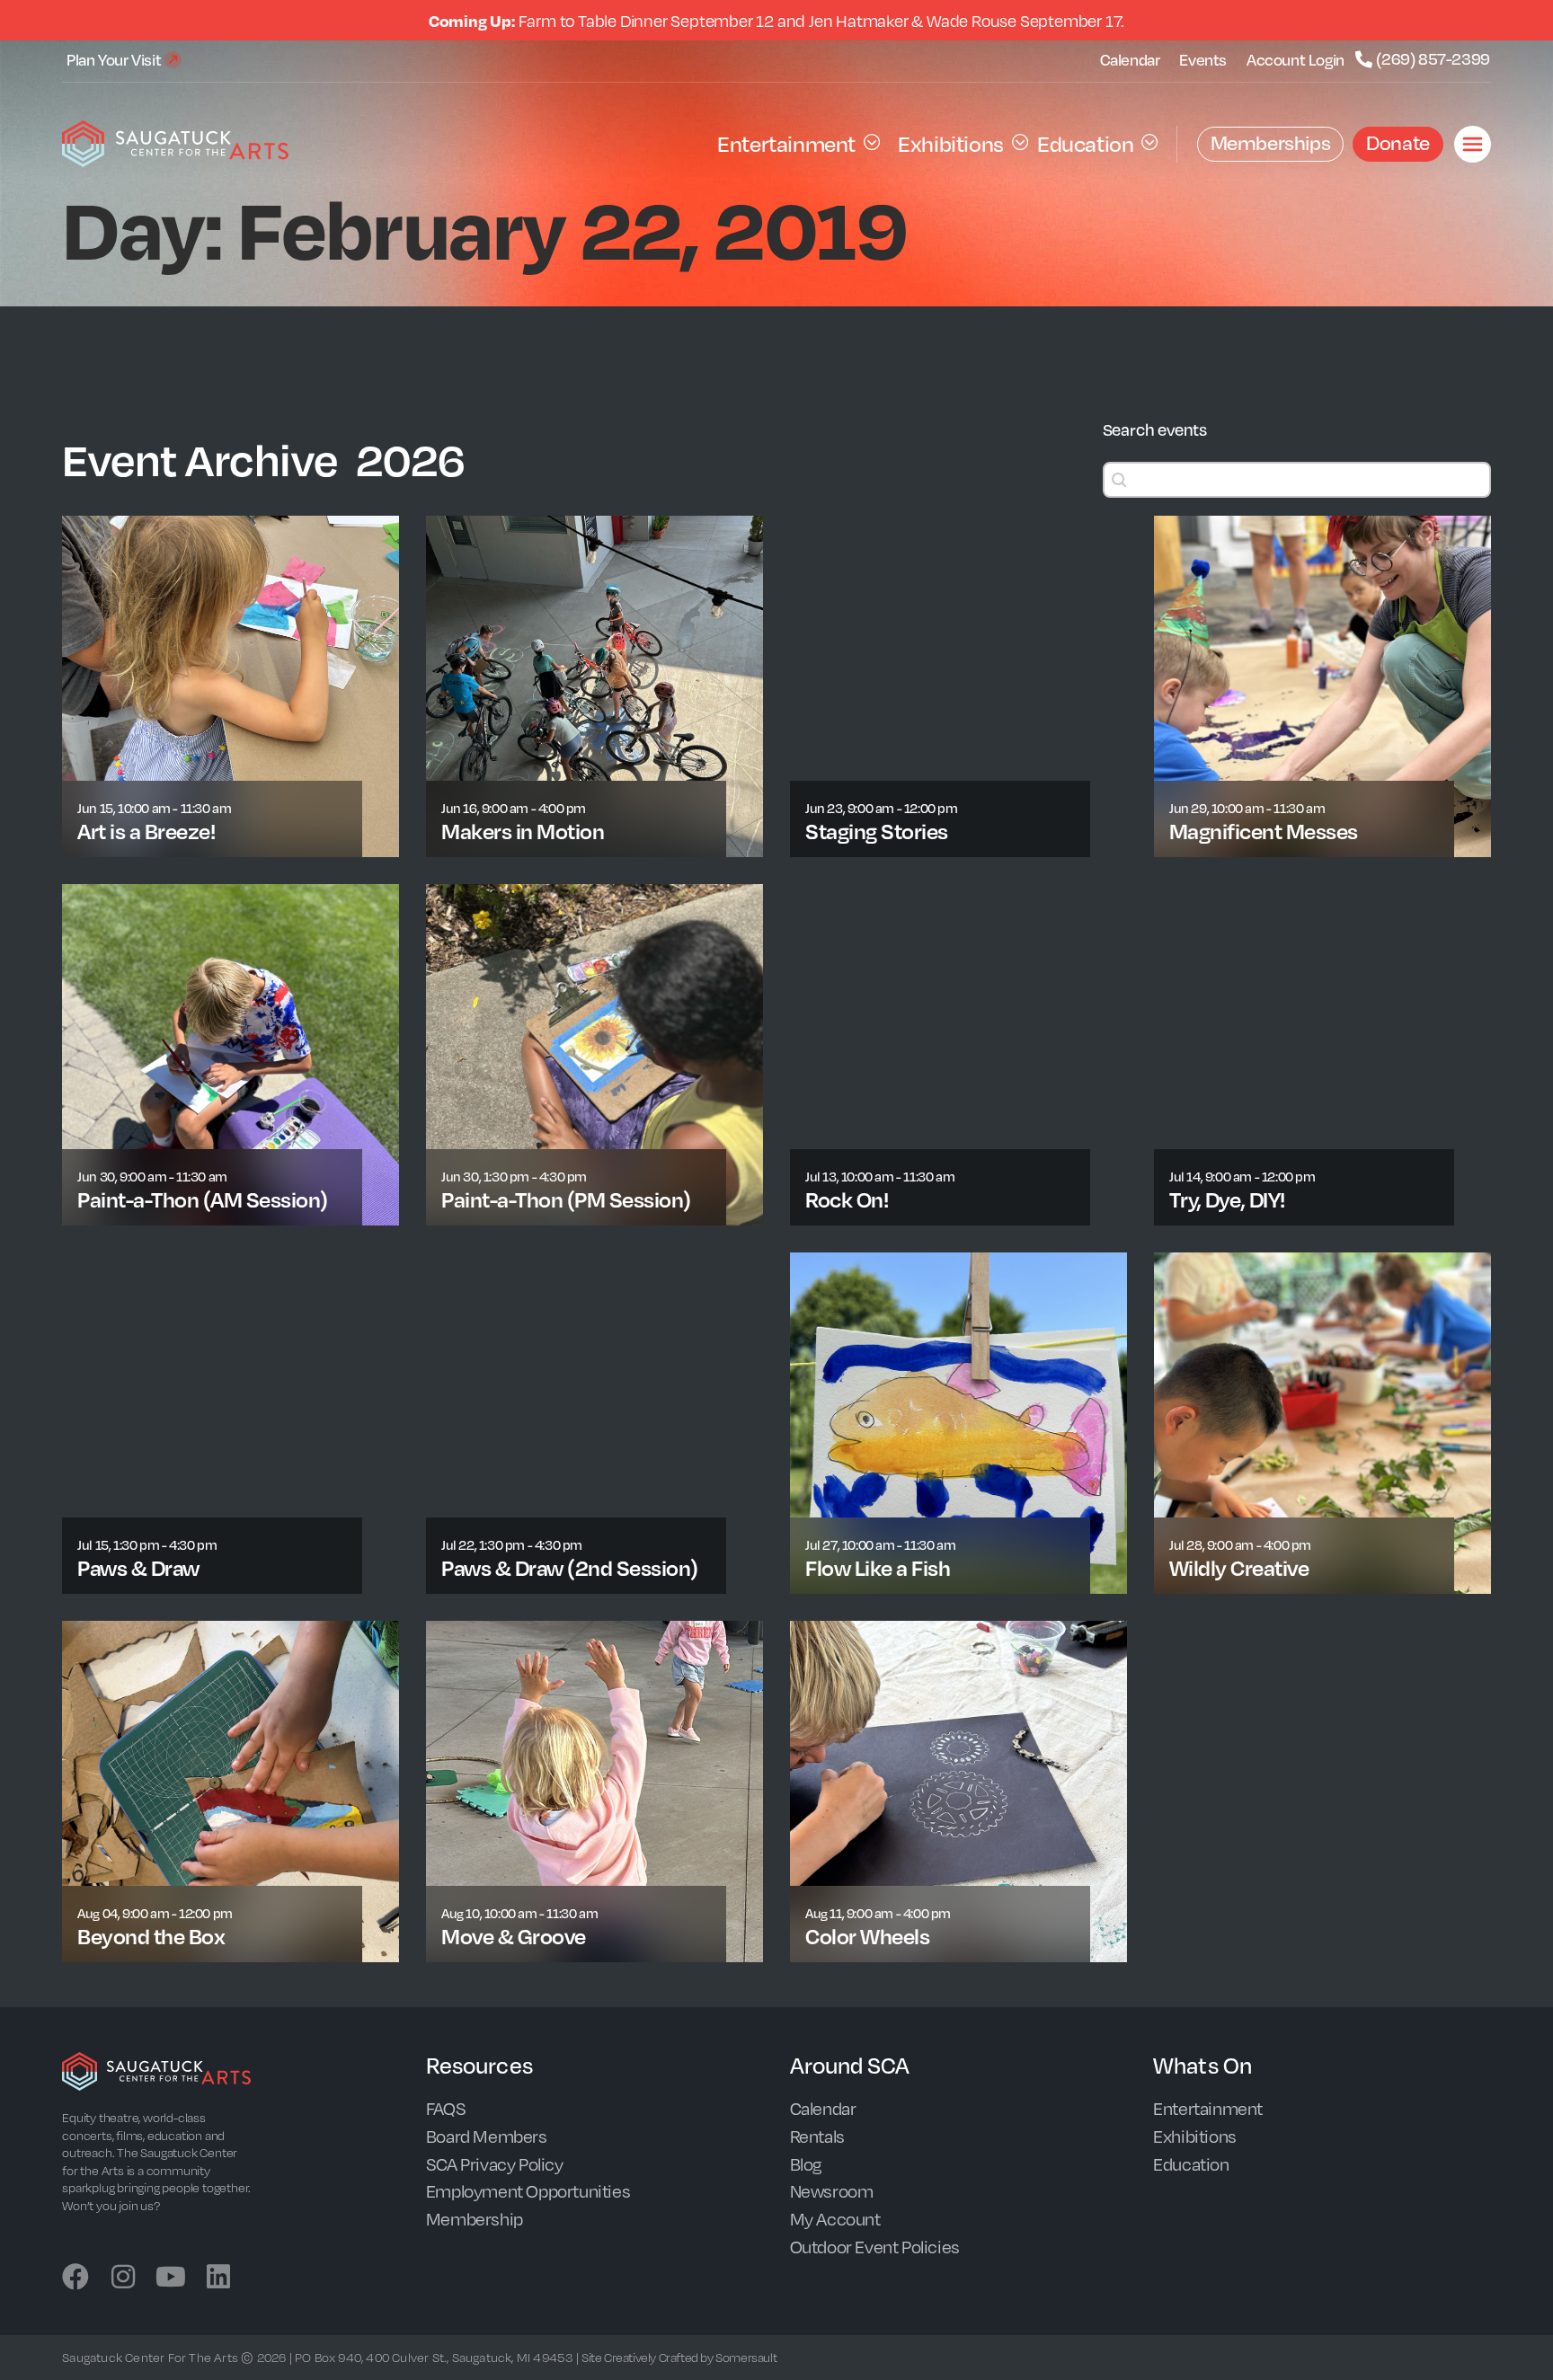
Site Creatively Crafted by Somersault (679, 2357)
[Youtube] (171, 2277)
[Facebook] (75, 2277)
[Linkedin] (218, 2277)
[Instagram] (123, 2277)
